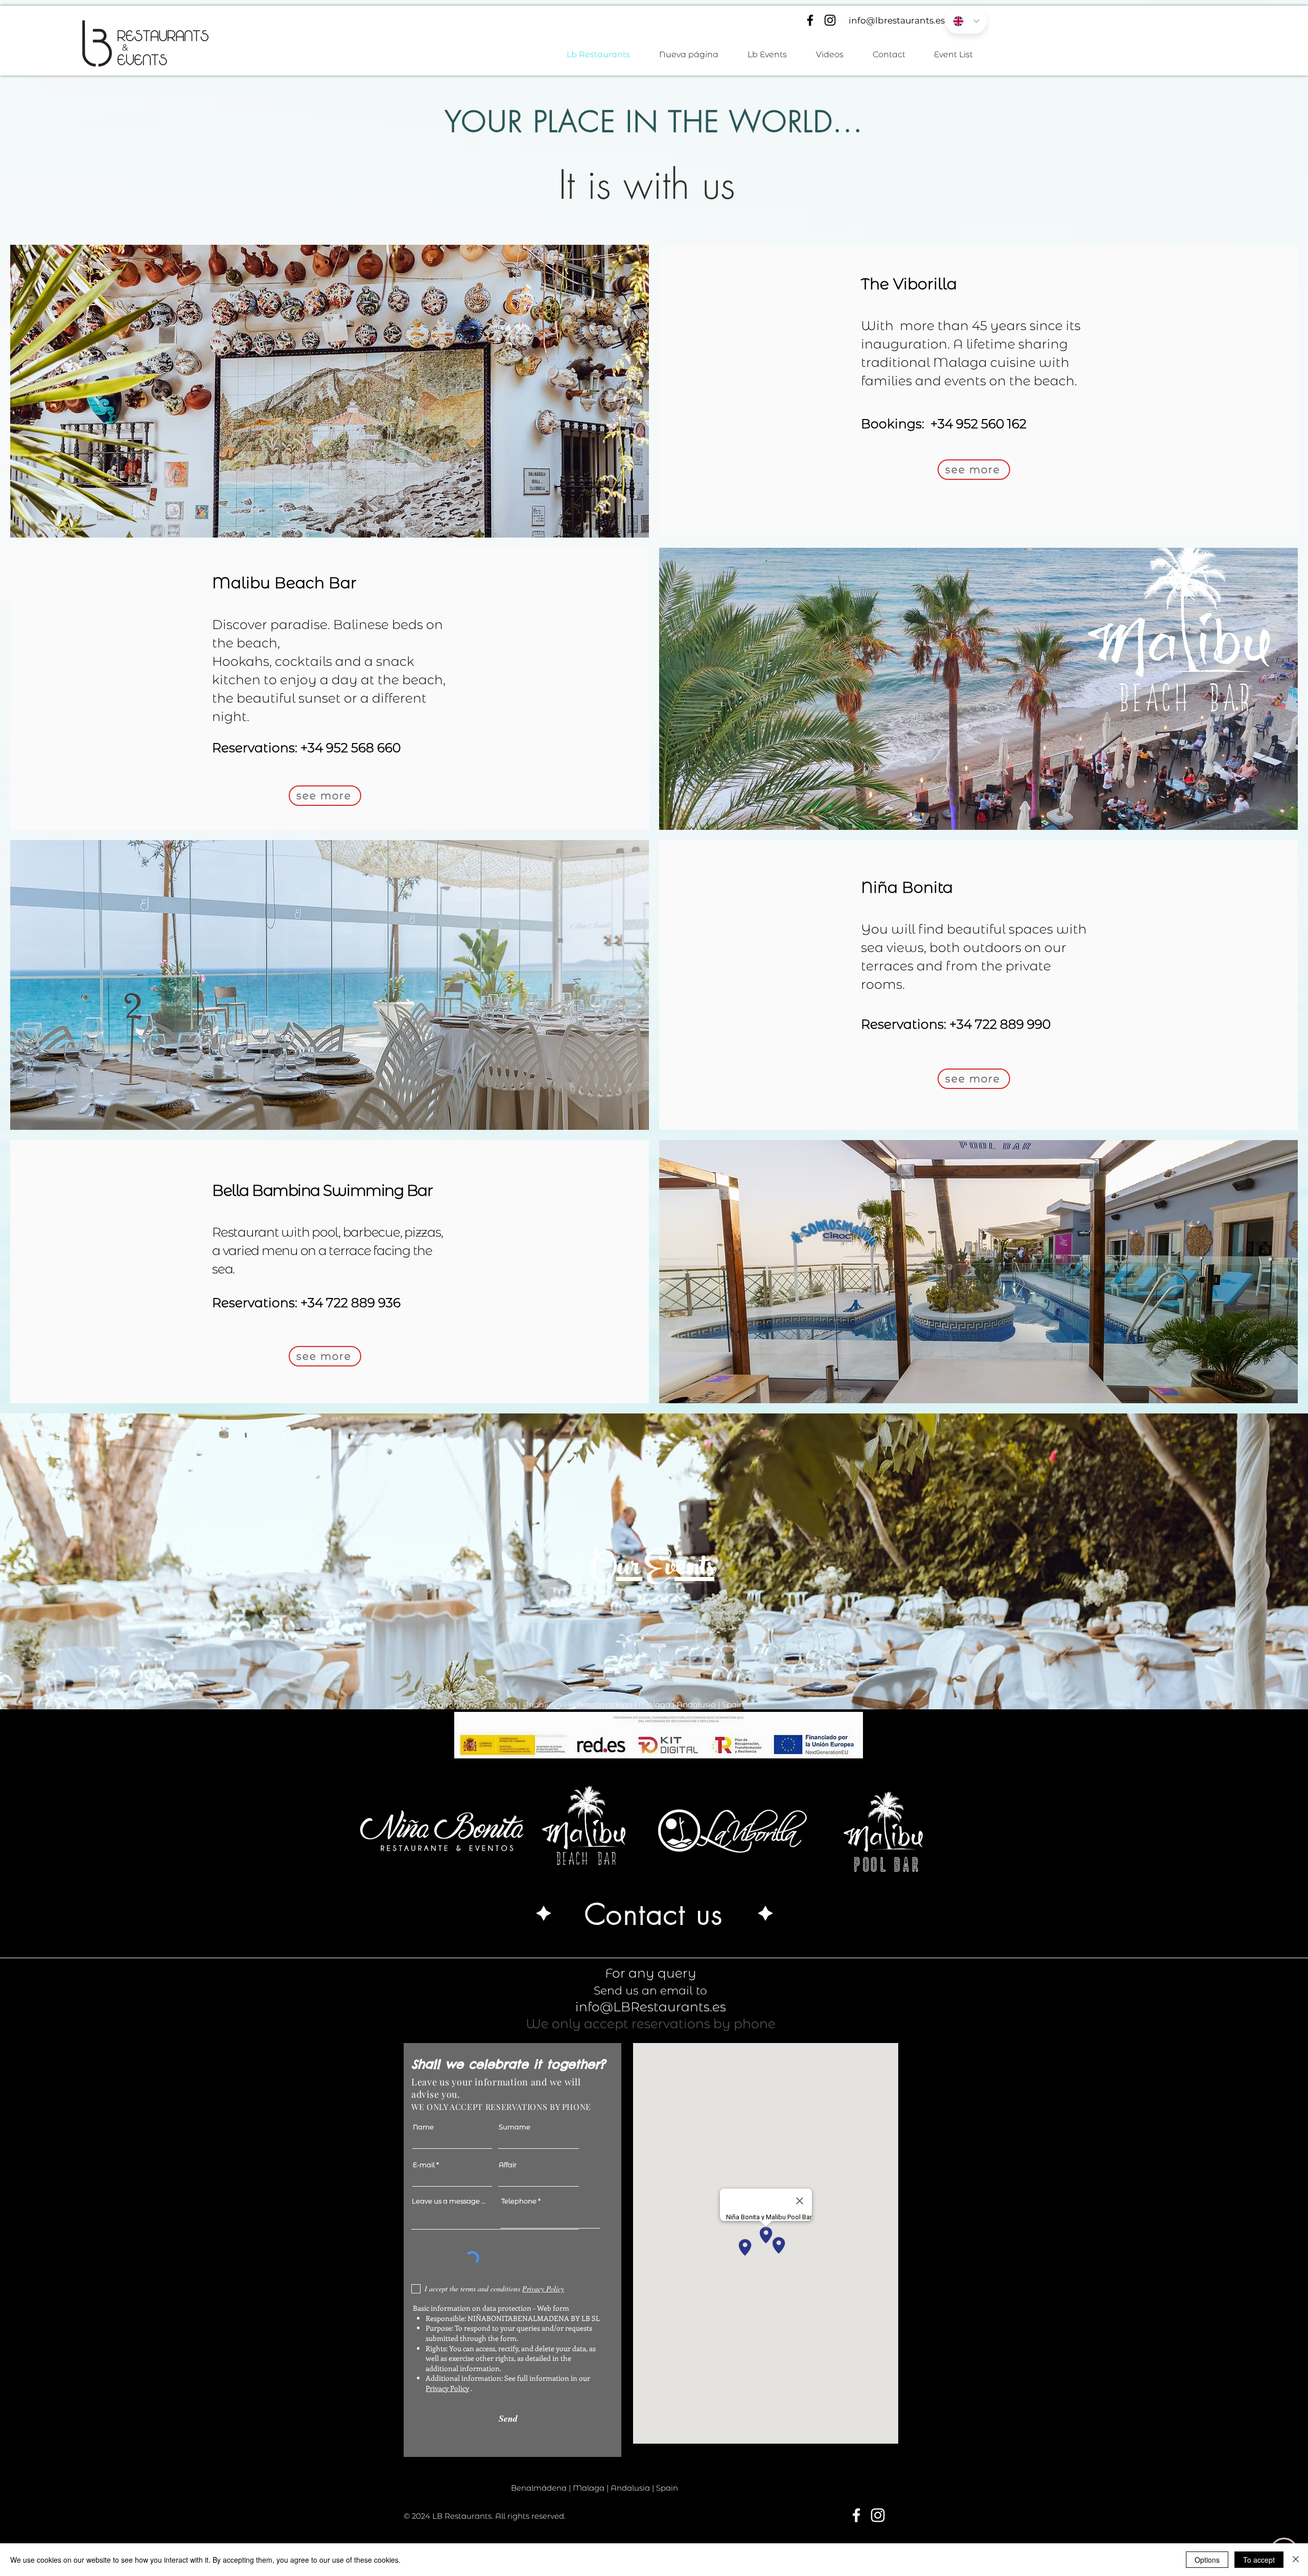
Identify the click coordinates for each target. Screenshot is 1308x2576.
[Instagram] (830, 20)
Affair (508, 2165)
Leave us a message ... (449, 2201)
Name (423, 2127)
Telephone (519, 2201)
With (877, 326)
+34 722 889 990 (1000, 1024)
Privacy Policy (447, 2388)
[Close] (1296, 2560)
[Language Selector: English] (966, 21)
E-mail (424, 2165)
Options (1207, 2560)
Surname (515, 2127)
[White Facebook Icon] (856, 2515)
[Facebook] (810, 20)
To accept (1259, 2560)
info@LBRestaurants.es (651, 2007)
